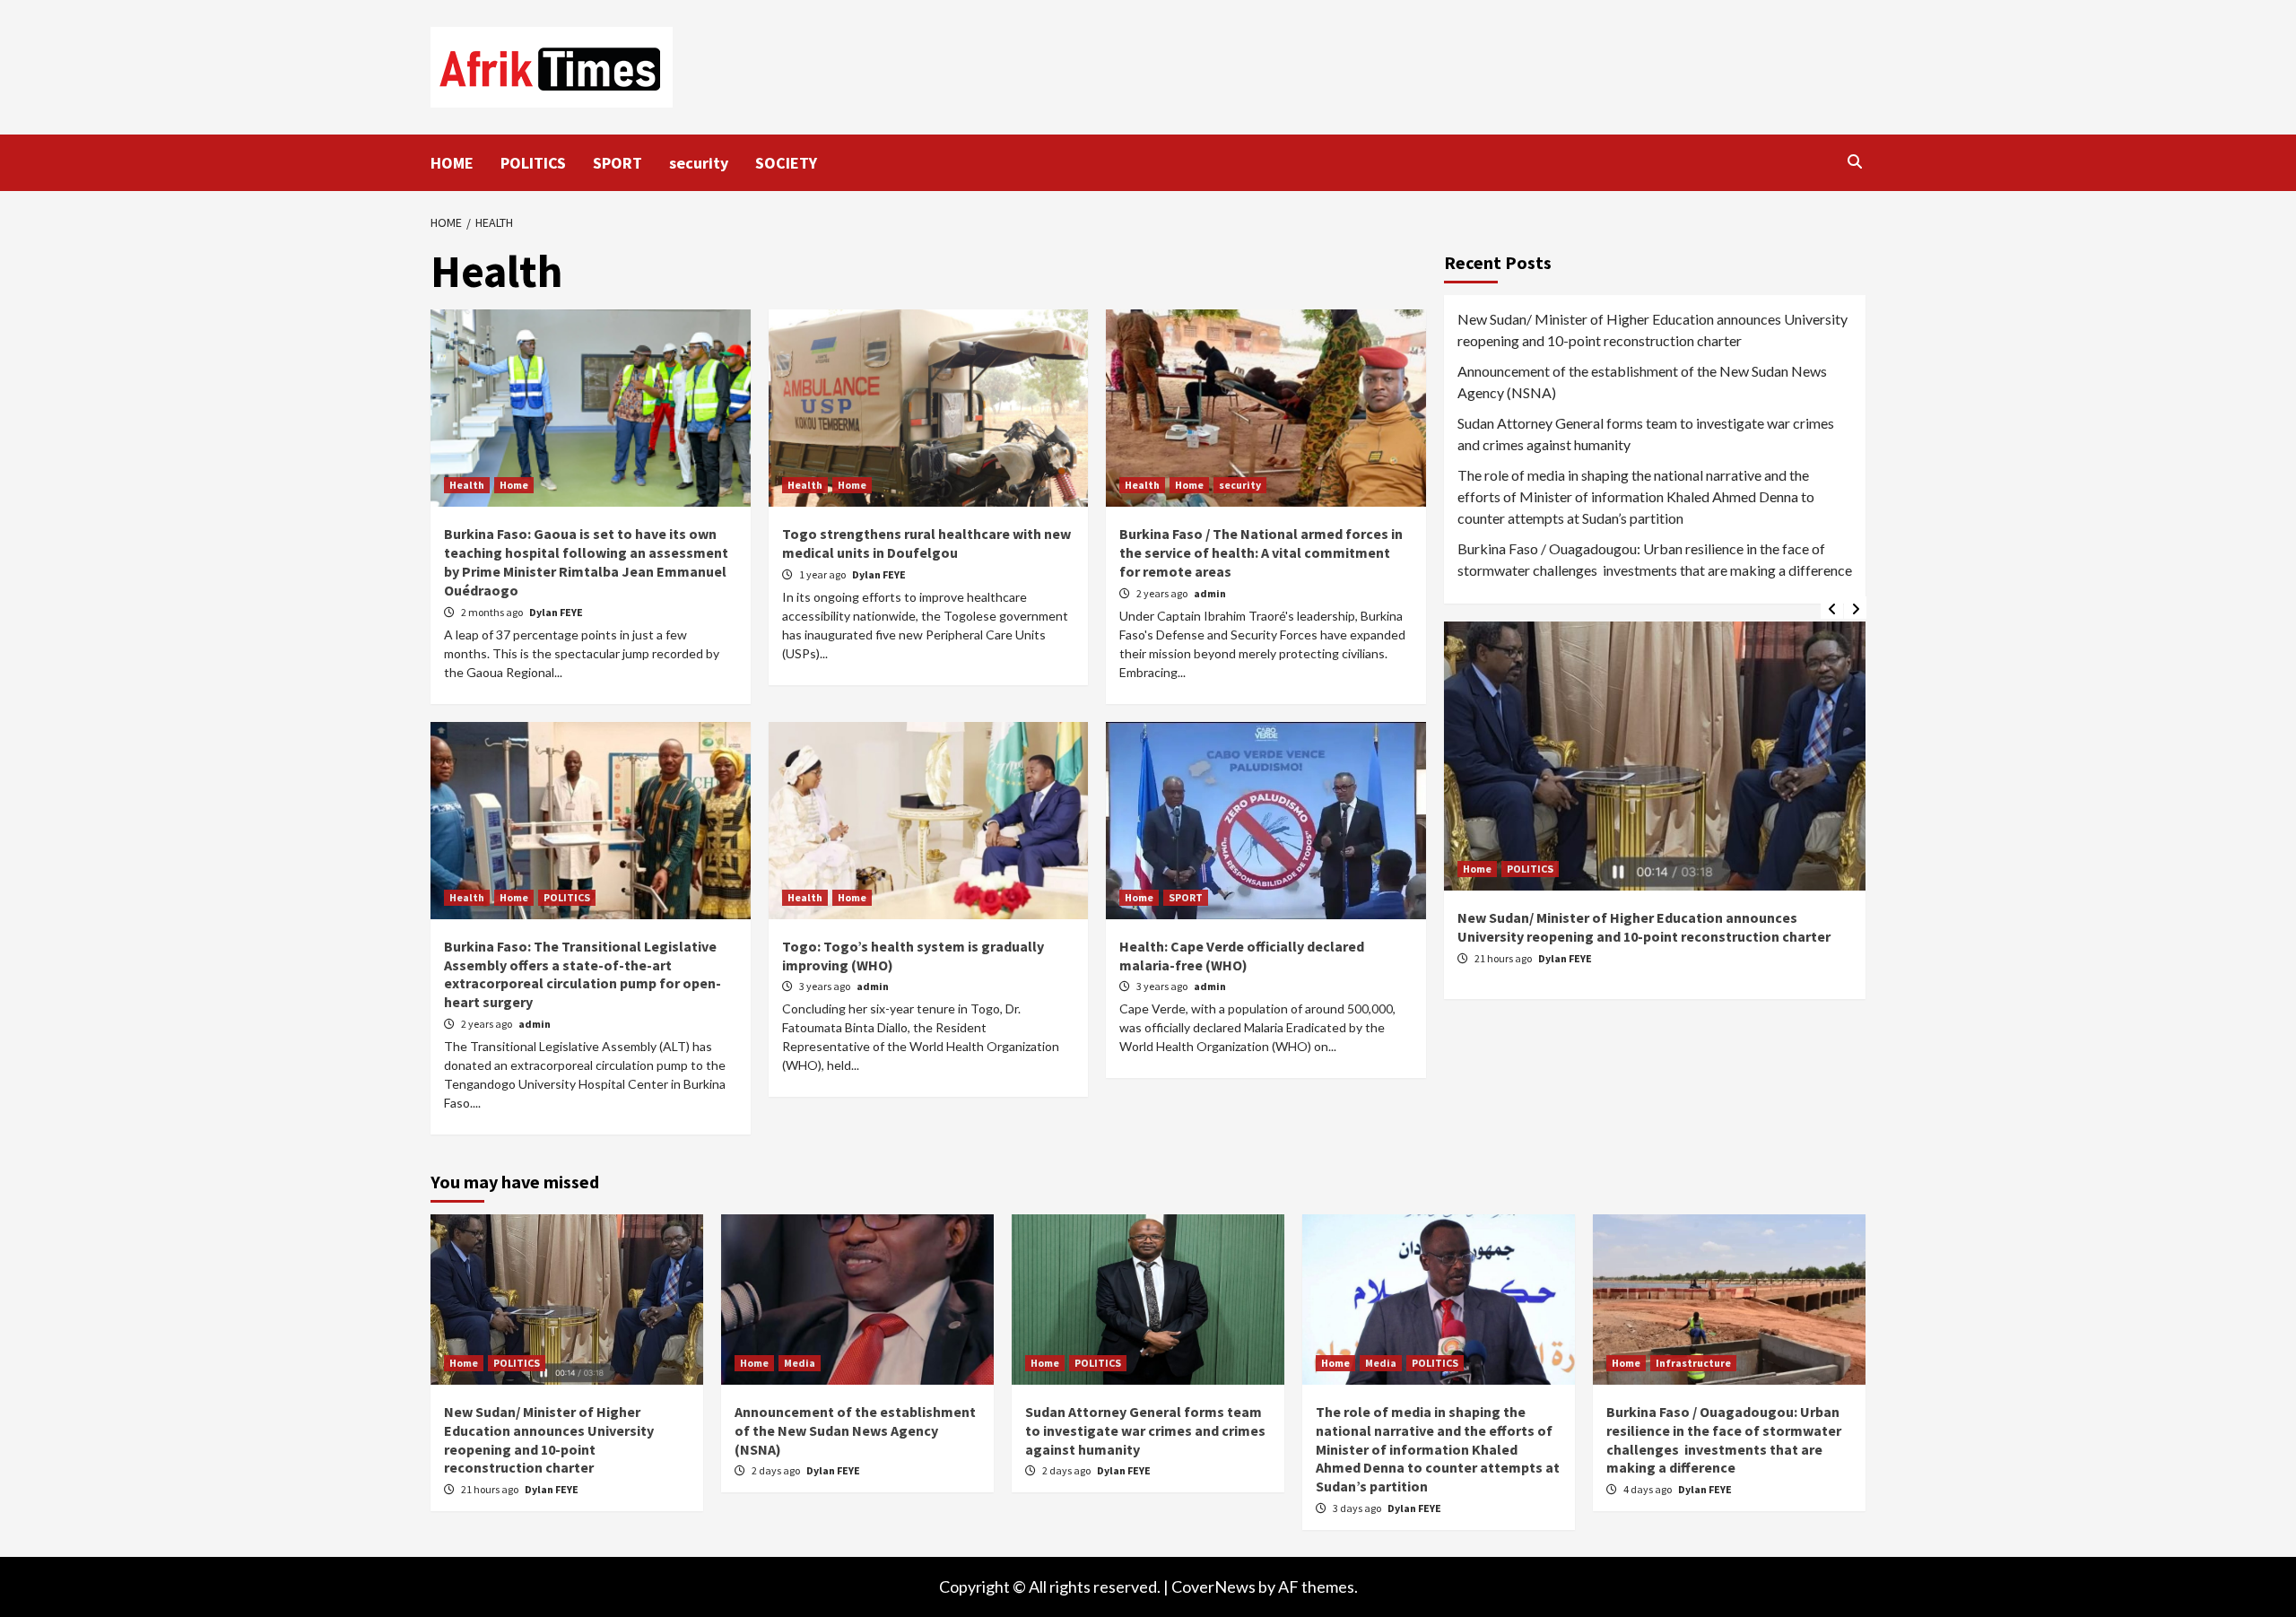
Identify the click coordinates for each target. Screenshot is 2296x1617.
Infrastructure (1693, 1363)
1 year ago (823, 574)
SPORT (617, 163)
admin (1210, 593)
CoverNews (1213, 1587)
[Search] (1854, 161)
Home (514, 485)
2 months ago (493, 612)
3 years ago (826, 986)
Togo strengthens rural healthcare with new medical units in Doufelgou (926, 543)
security (699, 163)
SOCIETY (786, 163)
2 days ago (777, 1470)
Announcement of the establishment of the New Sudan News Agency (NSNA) (1642, 382)
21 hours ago (1504, 958)
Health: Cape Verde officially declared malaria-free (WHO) (1242, 956)
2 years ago (1163, 593)
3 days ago (1358, 1508)
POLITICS (533, 163)
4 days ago (1648, 1489)
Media (800, 1363)
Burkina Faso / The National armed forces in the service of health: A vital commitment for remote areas (1261, 552)
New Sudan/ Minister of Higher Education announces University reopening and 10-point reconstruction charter (1652, 330)
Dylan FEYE (556, 612)
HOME (452, 163)
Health (467, 485)
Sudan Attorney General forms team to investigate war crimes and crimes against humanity (1646, 434)
